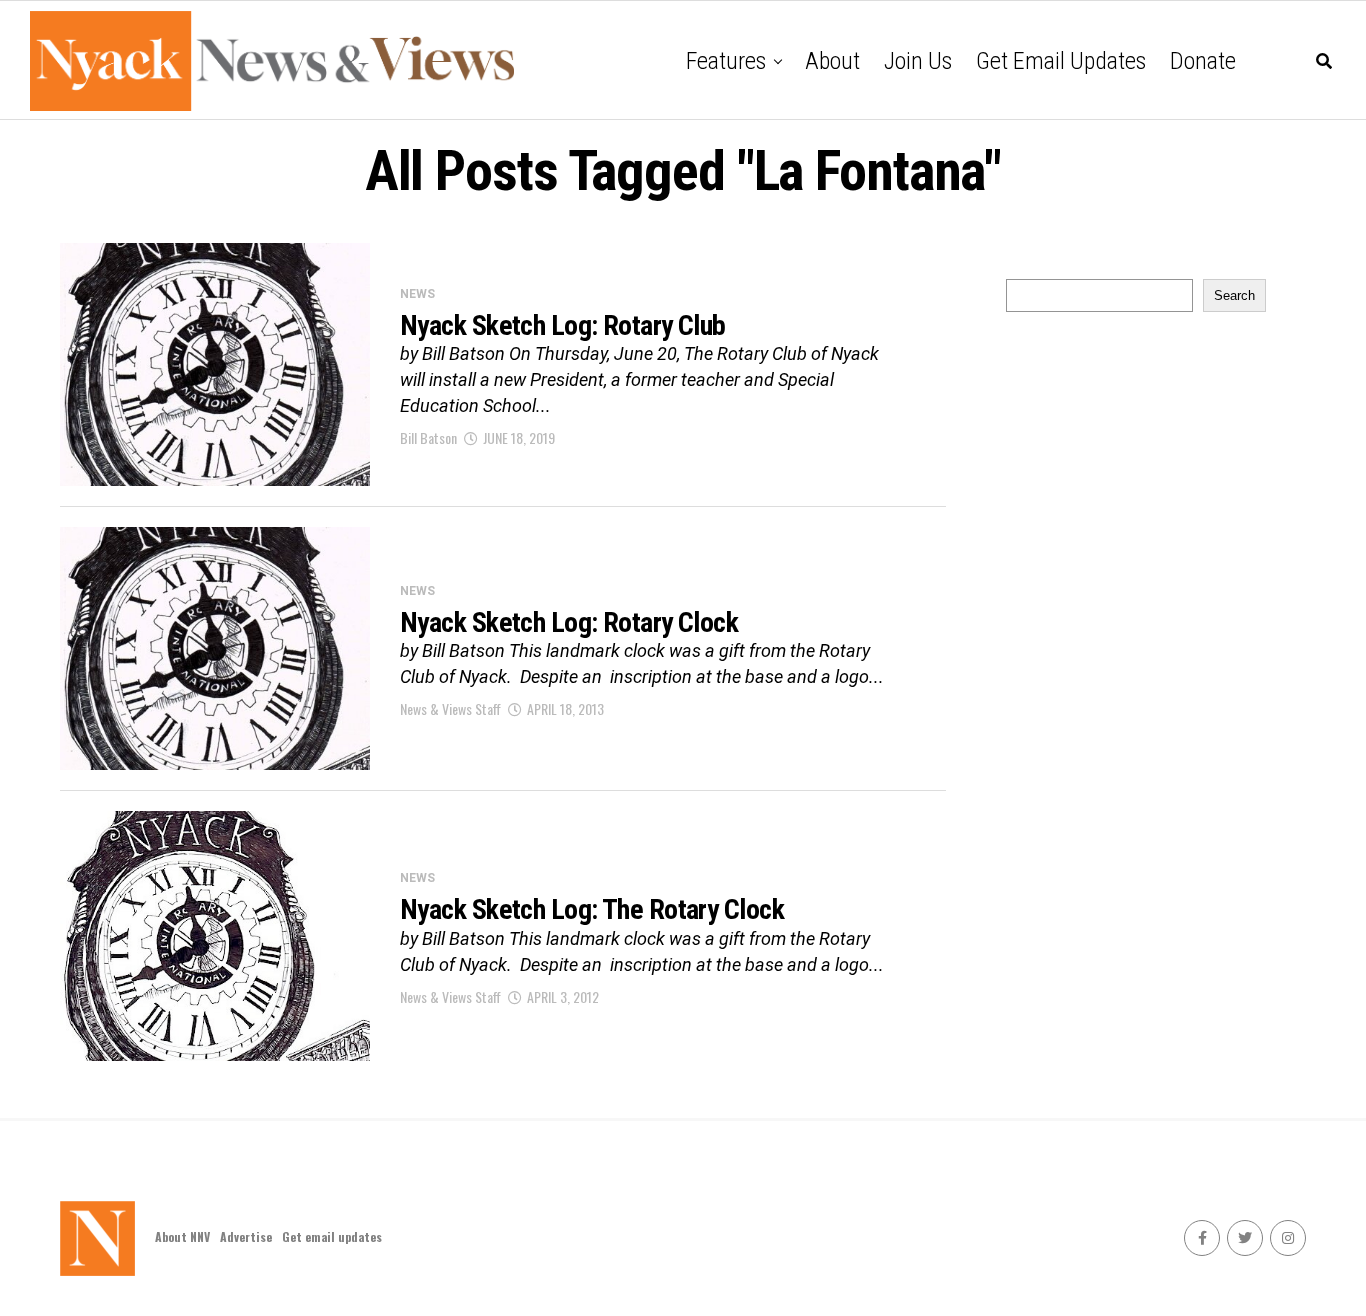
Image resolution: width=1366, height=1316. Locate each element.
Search (1234, 295)
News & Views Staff (450, 708)
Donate (1203, 61)
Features (726, 61)
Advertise (246, 1236)
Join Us (918, 61)
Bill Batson (428, 437)
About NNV (182, 1236)
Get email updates (1061, 61)
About (832, 61)
